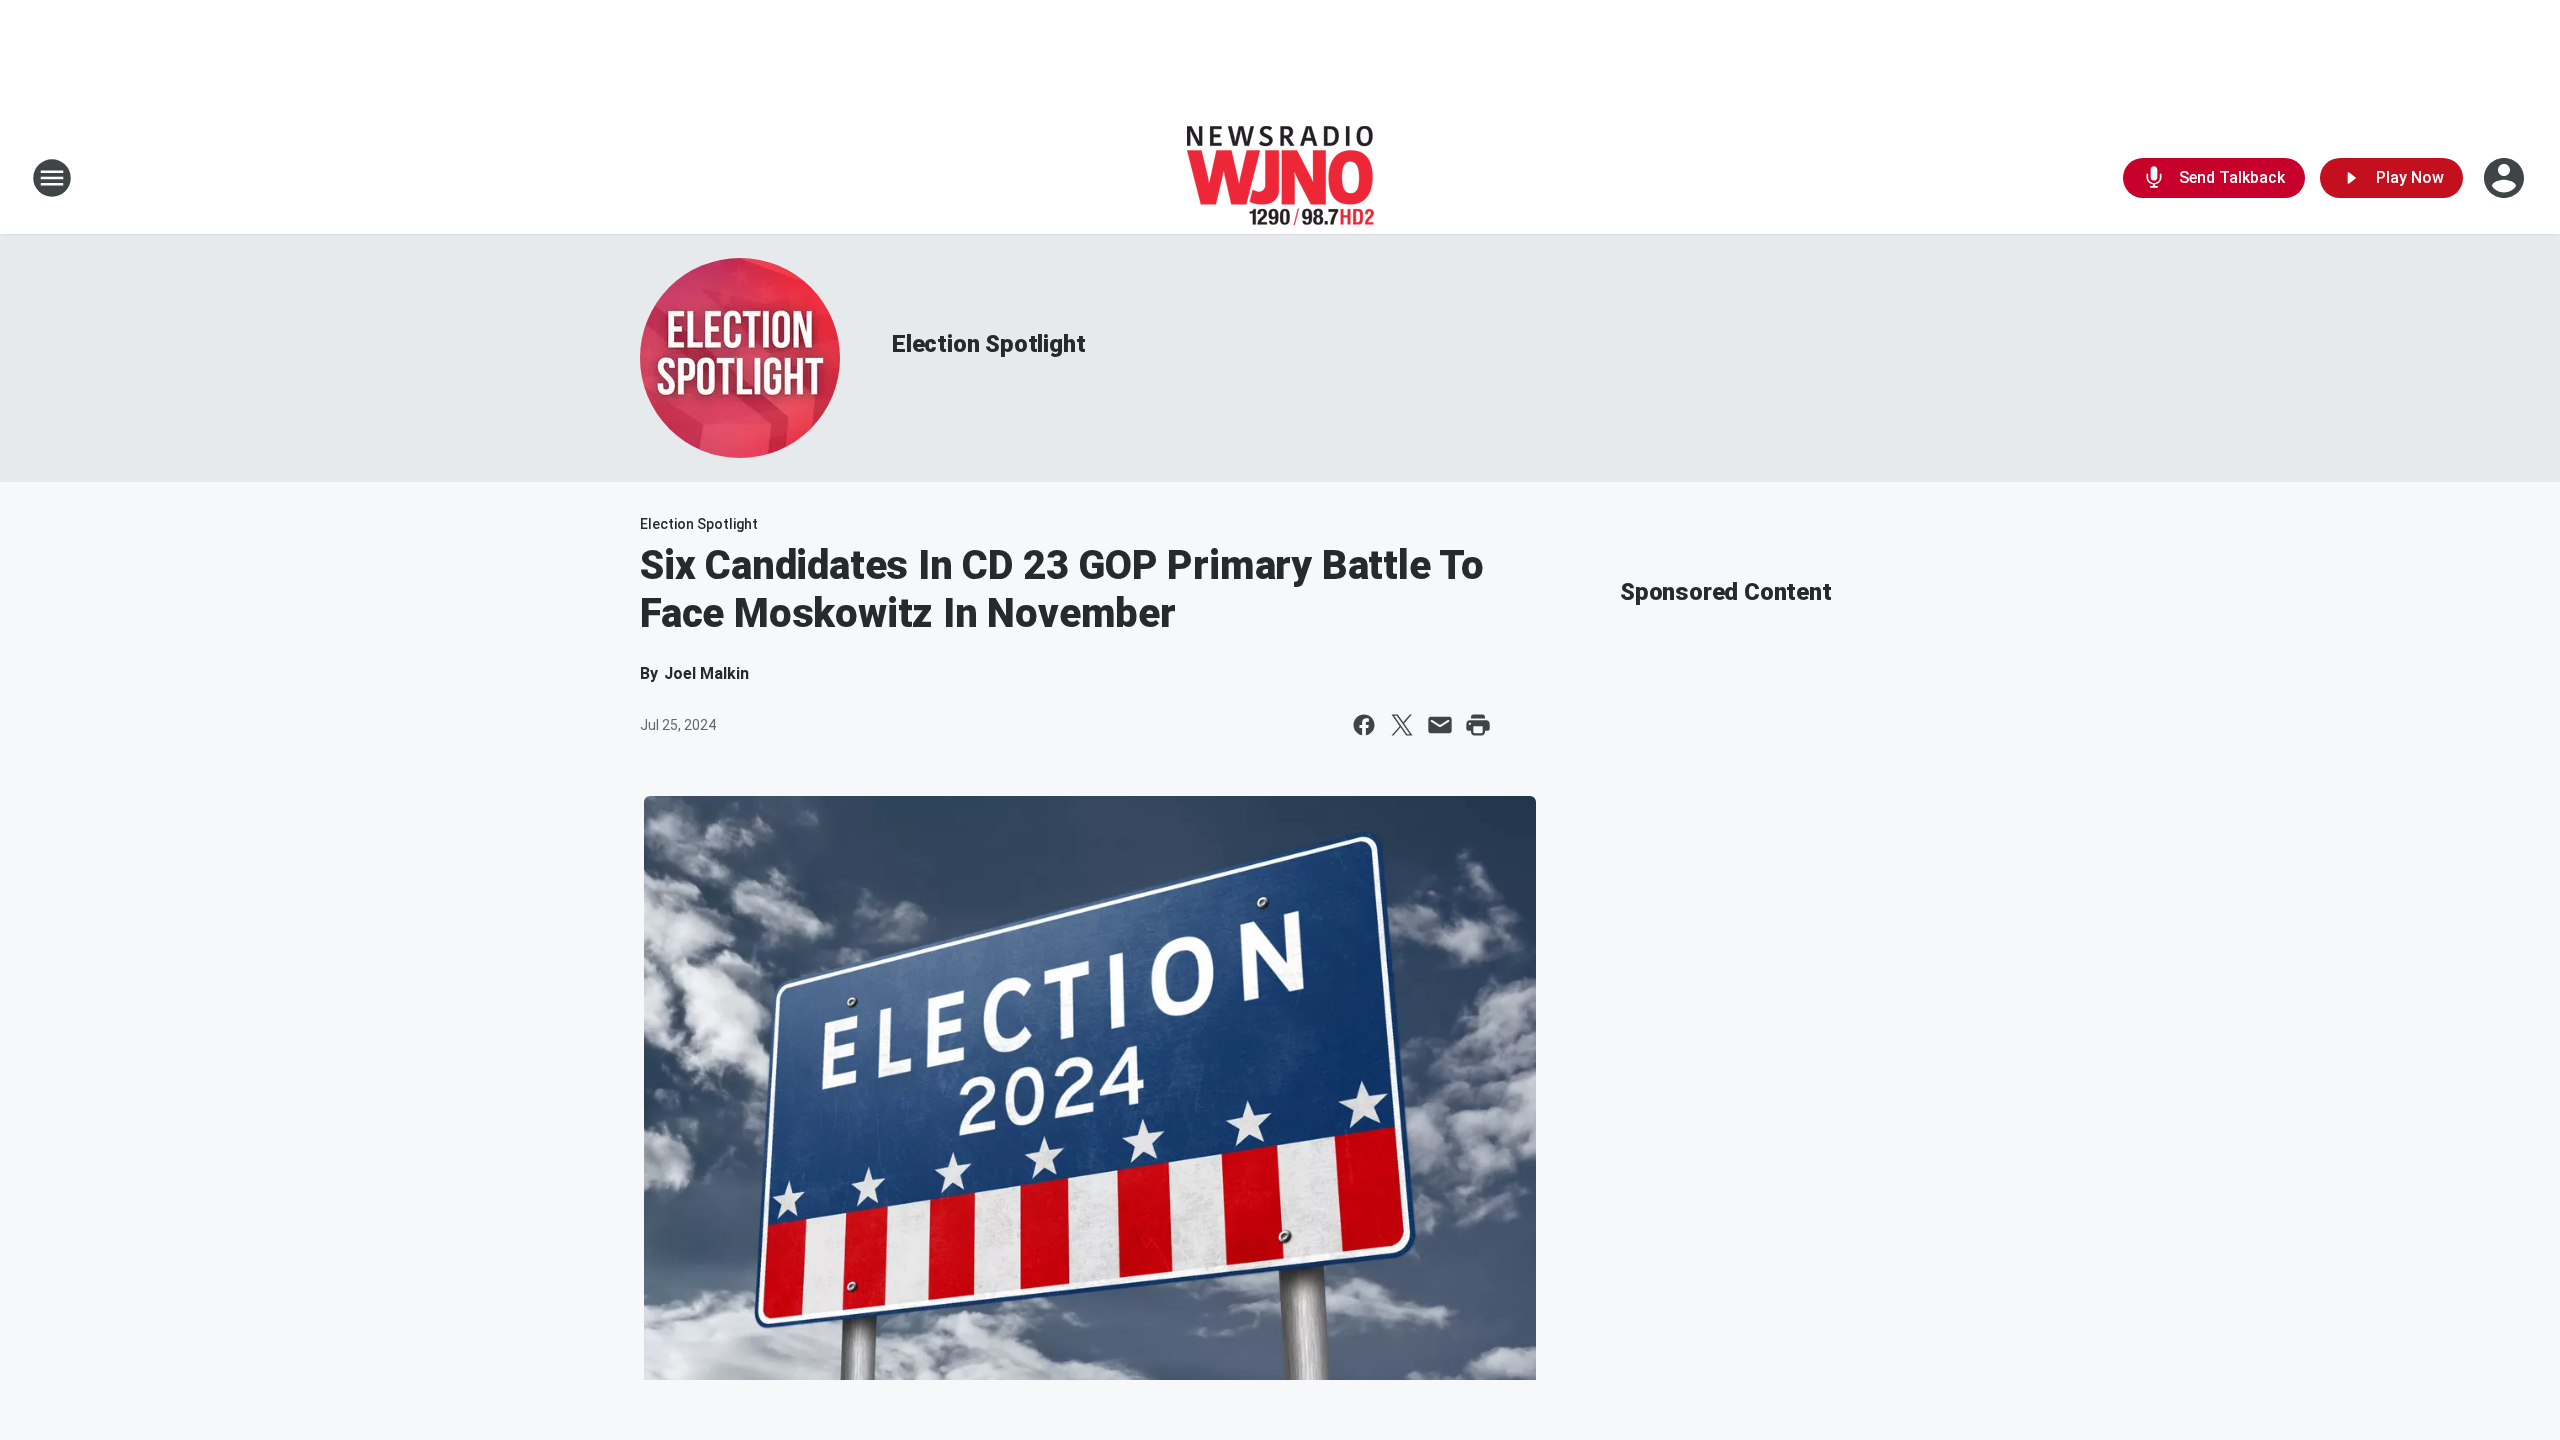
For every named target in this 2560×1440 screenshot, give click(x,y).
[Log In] (2506, 178)
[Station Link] (1280, 178)
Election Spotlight (988, 344)
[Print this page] (1478, 725)
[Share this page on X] (1402, 725)
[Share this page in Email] (1440, 725)
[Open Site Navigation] (52, 178)
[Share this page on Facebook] (1364, 725)
